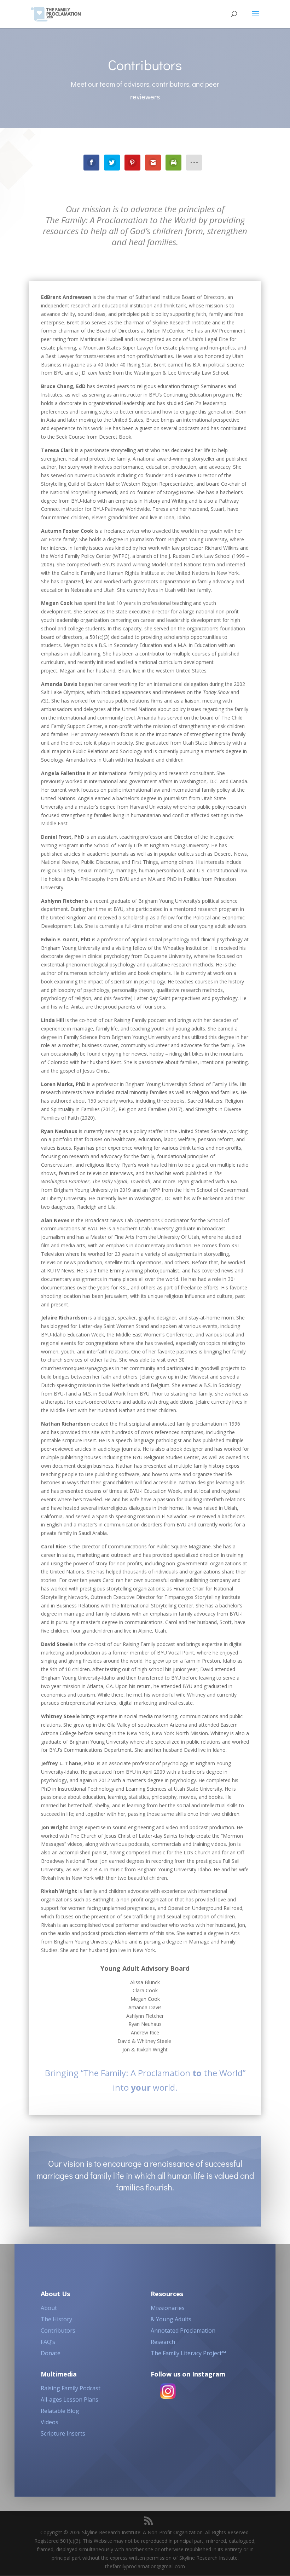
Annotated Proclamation (183, 2330)
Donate (51, 2353)
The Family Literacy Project (188, 2353)
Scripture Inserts (63, 2433)
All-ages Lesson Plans (69, 2399)
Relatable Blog (60, 2411)
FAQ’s (48, 2342)
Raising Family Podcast (71, 2388)
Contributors (58, 2330)
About (49, 2308)
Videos (50, 2422)
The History (56, 2319)
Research (163, 2342)
